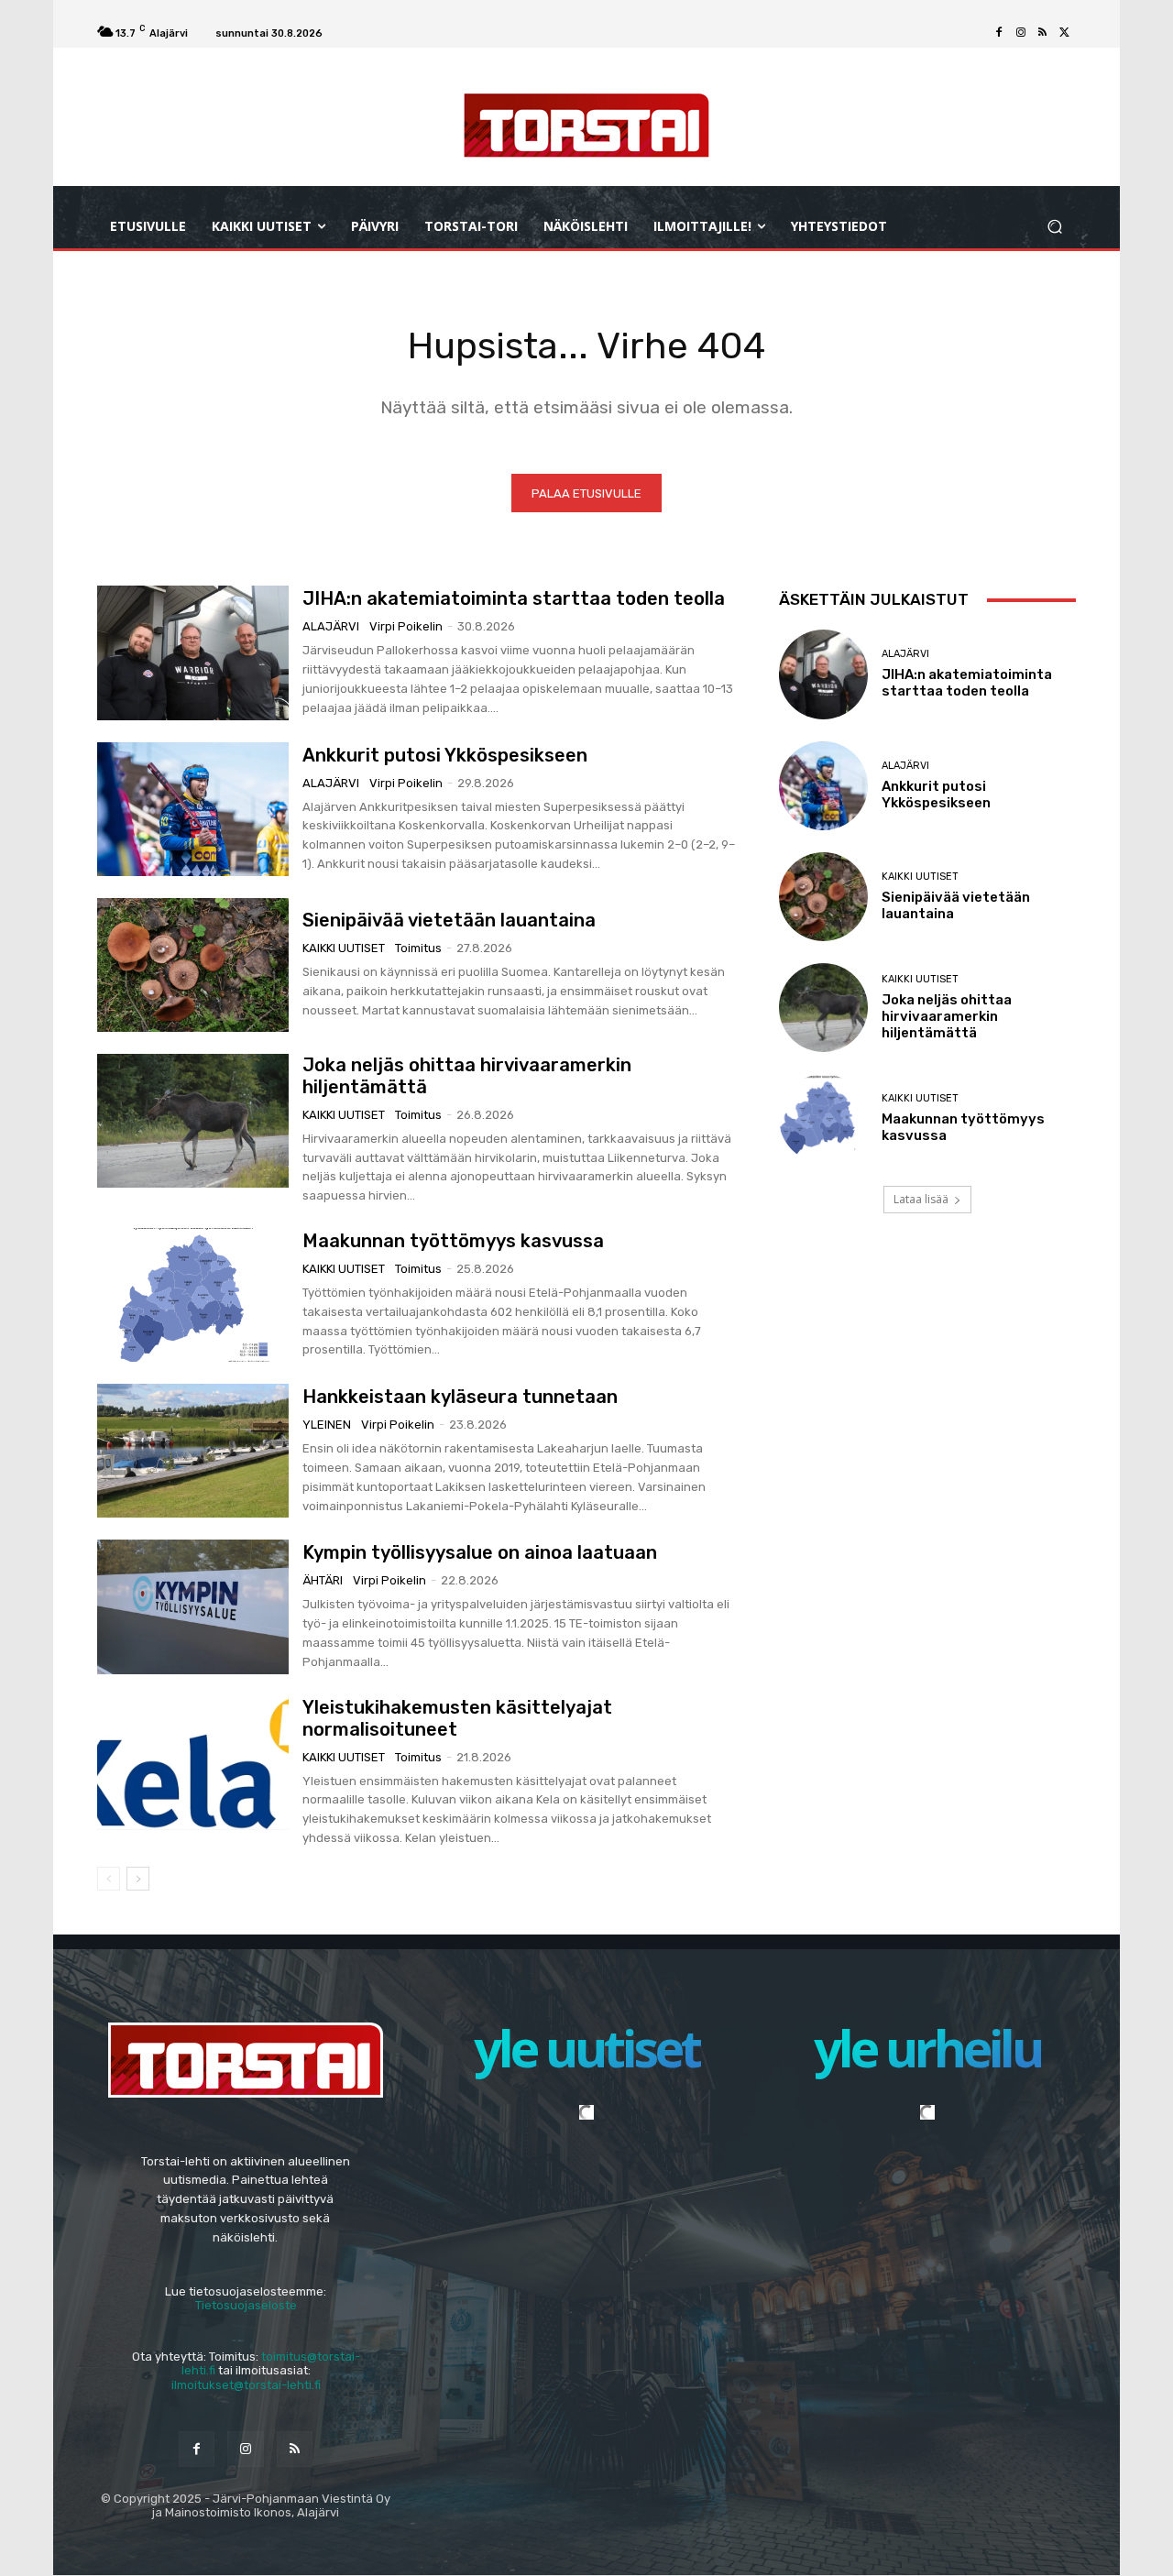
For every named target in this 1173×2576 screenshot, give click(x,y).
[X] (1065, 33)
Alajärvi (331, 626)
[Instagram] (1021, 33)
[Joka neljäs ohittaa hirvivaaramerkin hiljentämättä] (193, 1121)
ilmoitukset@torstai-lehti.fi (246, 2385)
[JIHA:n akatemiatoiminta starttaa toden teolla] (193, 652)
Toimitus (418, 948)
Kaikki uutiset (344, 948)
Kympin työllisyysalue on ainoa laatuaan (480, 1552)
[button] (1054, 227)
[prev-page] (109, 1879)
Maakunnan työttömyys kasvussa (453, 1241)
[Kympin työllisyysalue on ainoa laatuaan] (193, 1606)
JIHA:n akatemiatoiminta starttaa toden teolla (514, 598)
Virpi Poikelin (406, 626)
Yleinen (327, 1425)
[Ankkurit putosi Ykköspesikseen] (193, 809)
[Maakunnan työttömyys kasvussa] (193, 1295)
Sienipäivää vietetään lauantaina (449, 920)
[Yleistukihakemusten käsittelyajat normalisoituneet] (193, 1763)
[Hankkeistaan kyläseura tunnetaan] (193, 1451)
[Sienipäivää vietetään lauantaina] (193, 965)
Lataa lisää (921, 1199)
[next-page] (138, 1879)
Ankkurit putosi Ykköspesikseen (445, 755)
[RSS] (1043, 33)
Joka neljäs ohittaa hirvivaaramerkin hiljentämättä (947, 1016)
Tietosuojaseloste (246, 2305)
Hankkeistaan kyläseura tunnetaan (460, 1397)
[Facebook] (999, 33)
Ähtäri (323, 1580)
